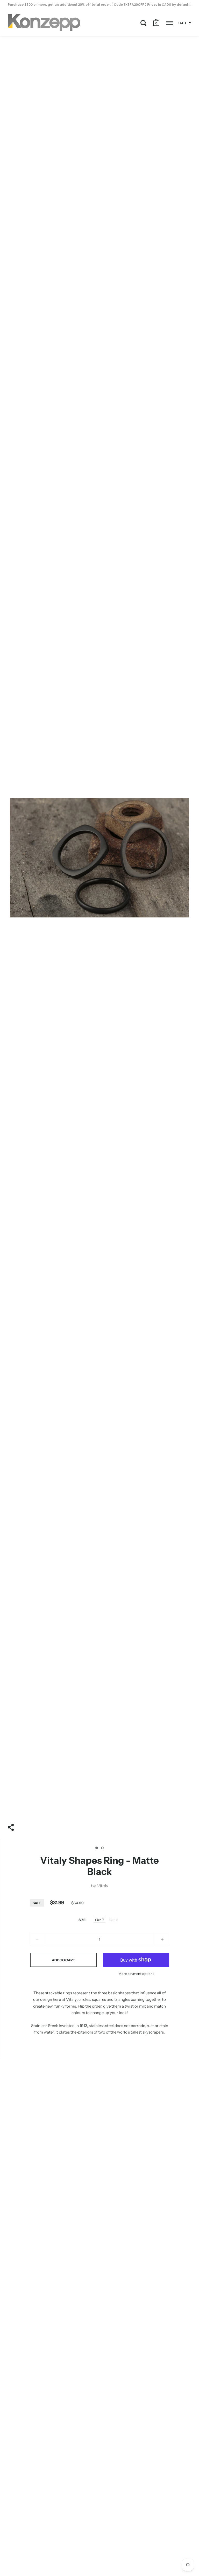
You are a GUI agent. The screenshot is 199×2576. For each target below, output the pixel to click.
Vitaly (103, 1886)
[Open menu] (169, 23)
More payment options (136, 1974)
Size (82, 1920)
